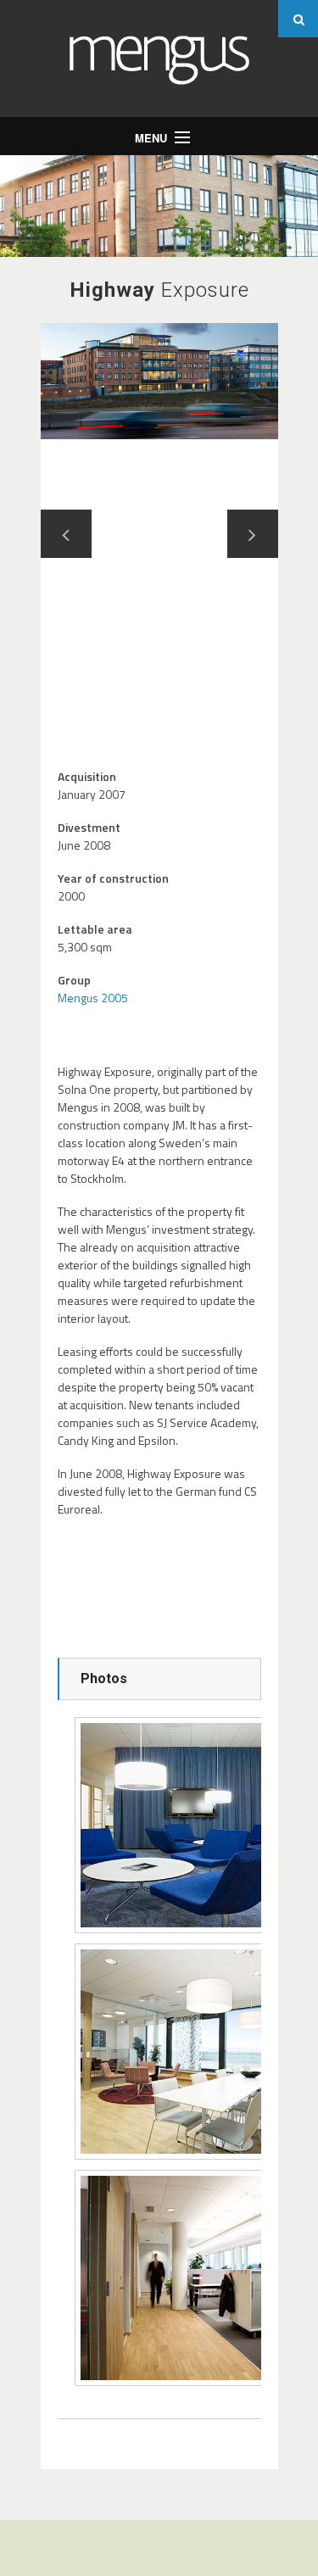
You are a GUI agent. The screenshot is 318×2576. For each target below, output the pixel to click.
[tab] (159, 1679)
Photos (104, 1678)
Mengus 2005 (93, 998)
